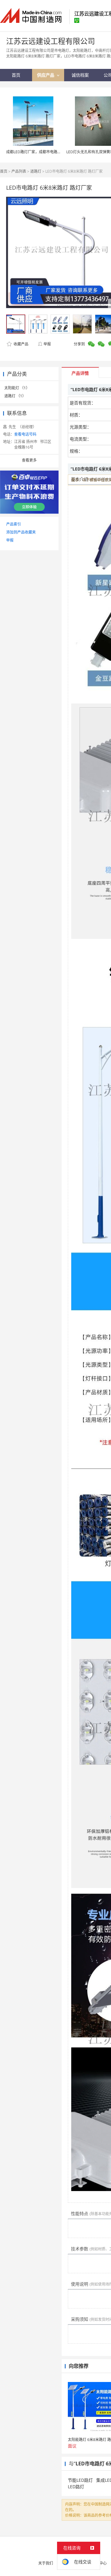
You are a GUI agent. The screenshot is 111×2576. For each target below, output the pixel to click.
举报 (47, 344)
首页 (4, 171)
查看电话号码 (25, 434)
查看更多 (29, 460)
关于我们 (46, 2563)
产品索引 (14, 524)
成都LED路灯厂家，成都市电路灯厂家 (37, 152)
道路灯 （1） (15, 396)
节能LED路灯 (80, 2480)
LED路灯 (76, 2487)
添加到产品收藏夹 (21, 532)
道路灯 (36, 171)
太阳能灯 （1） (17, 388)
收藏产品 (21, 344)
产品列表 (19, 171)
